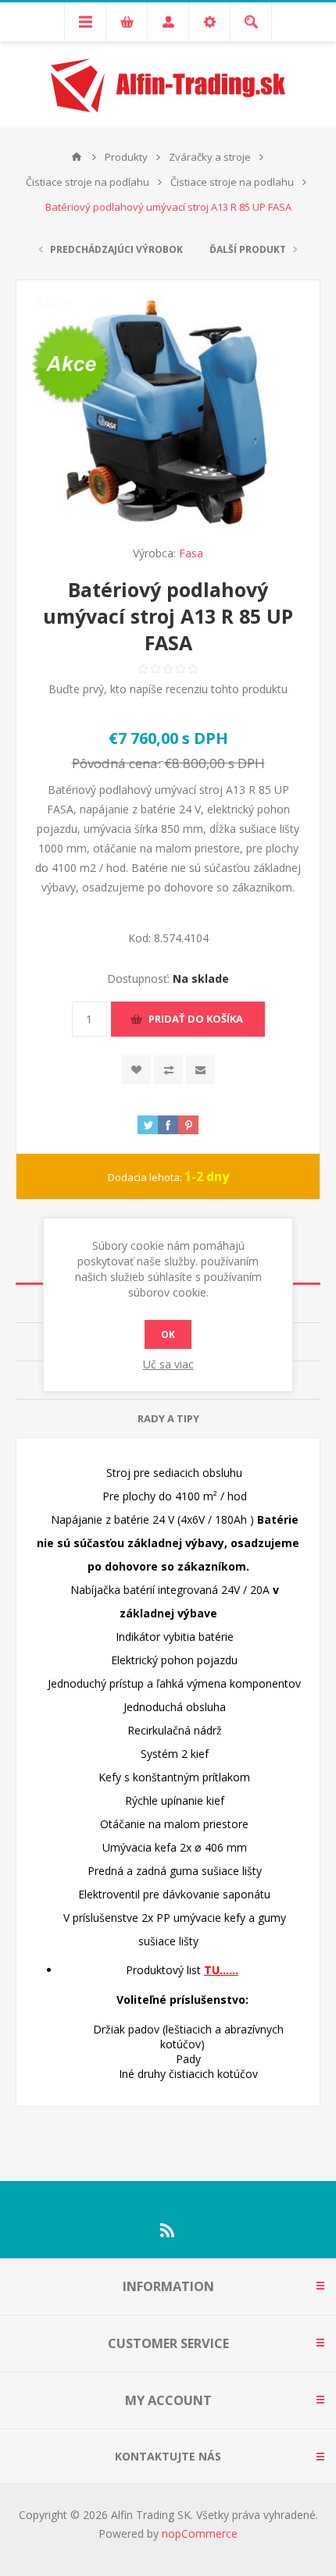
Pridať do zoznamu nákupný (168, 1070)
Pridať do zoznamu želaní (136, 1070)
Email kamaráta (200, 1070)
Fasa (191, 553)
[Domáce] (77, 157)
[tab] (168, 1419)
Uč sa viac (168, 1364)
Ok (168, 1334)
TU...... (221, 1970)
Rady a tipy (168, 1418)
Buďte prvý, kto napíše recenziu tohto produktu (168, 689)
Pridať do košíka (196, 1019)
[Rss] (168, 2230)
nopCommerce (200, 2533)
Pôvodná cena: (116, 763)
